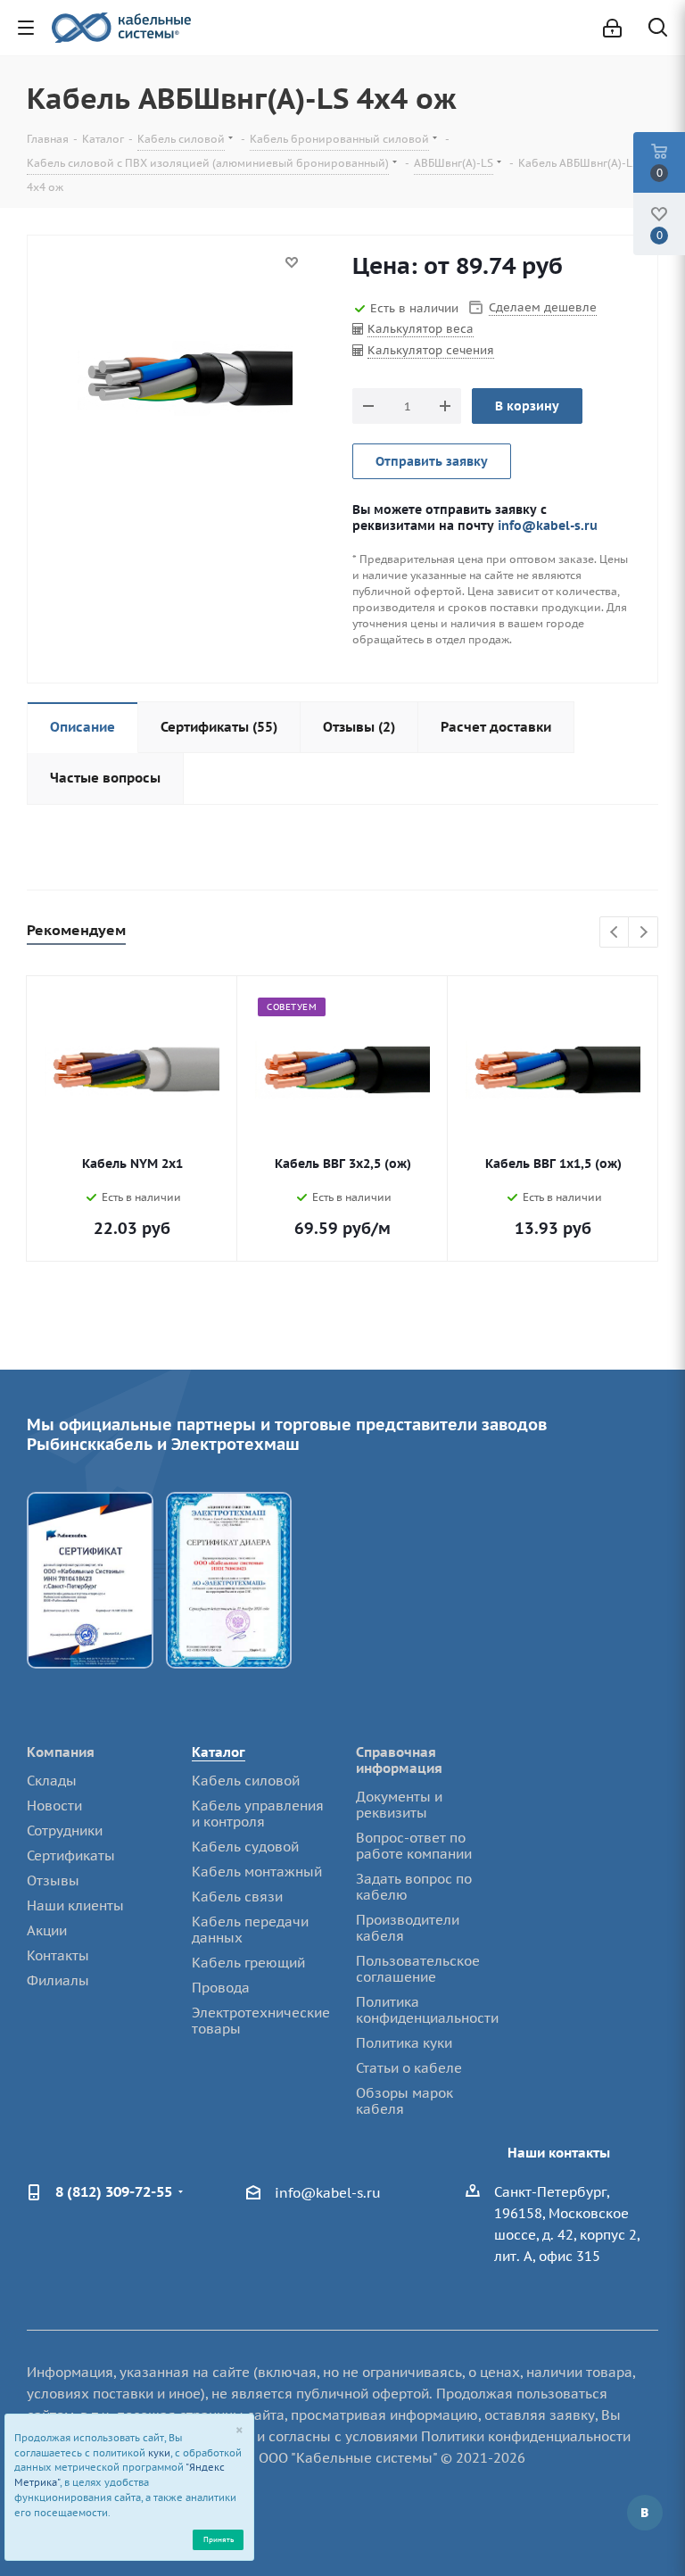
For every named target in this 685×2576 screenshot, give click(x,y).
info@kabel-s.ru (548, 525)
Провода (221, 1988)
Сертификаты (71, 1855)
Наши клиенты (75, 1905)
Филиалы (58, 1980)
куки (159, 2453)
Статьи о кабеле (409, 2068)
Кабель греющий (248, 1963)
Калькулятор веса (421, 329)
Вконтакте (645, 2513)
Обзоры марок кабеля (404, 2101)
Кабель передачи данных (250, 1930)
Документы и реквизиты (399, 1805)
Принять (219, 2539)
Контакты (58, 1955)
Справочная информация (399, 1760)
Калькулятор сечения (431, 350)
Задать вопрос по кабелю (414, 1887)
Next (644, 933)
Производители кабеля (408, 1928)
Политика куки (404, 2043)
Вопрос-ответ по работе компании (414, 1846)
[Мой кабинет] (612, 28)
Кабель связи (237, 1897)
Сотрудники (65, 1831)
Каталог (219, 1752)
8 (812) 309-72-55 (114, 2191)
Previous (615, 933)
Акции (47, 1930)
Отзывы (53, 1880)
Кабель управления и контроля (258, 1814)
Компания (61, 1752)
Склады (52, 1781)
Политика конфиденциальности (427, 2010)
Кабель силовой (246, 1781)
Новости (54, 1806)
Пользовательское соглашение (418, 1969)
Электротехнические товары (261, 2021)
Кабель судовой (245, 1847)
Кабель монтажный (257, 1872)
